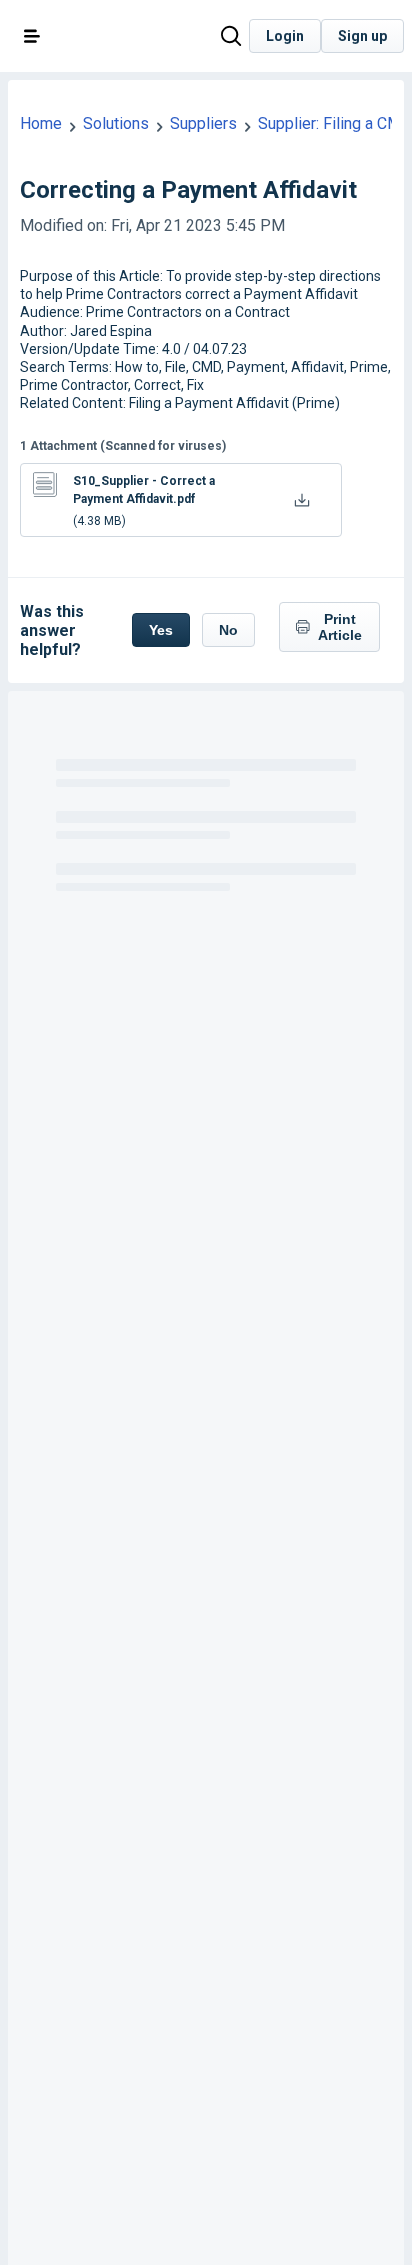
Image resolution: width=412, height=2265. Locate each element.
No (228, 630)
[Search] (231, 37)
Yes (161, 630)
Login (285, 36)
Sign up (362, 36)
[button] (32, 36)
